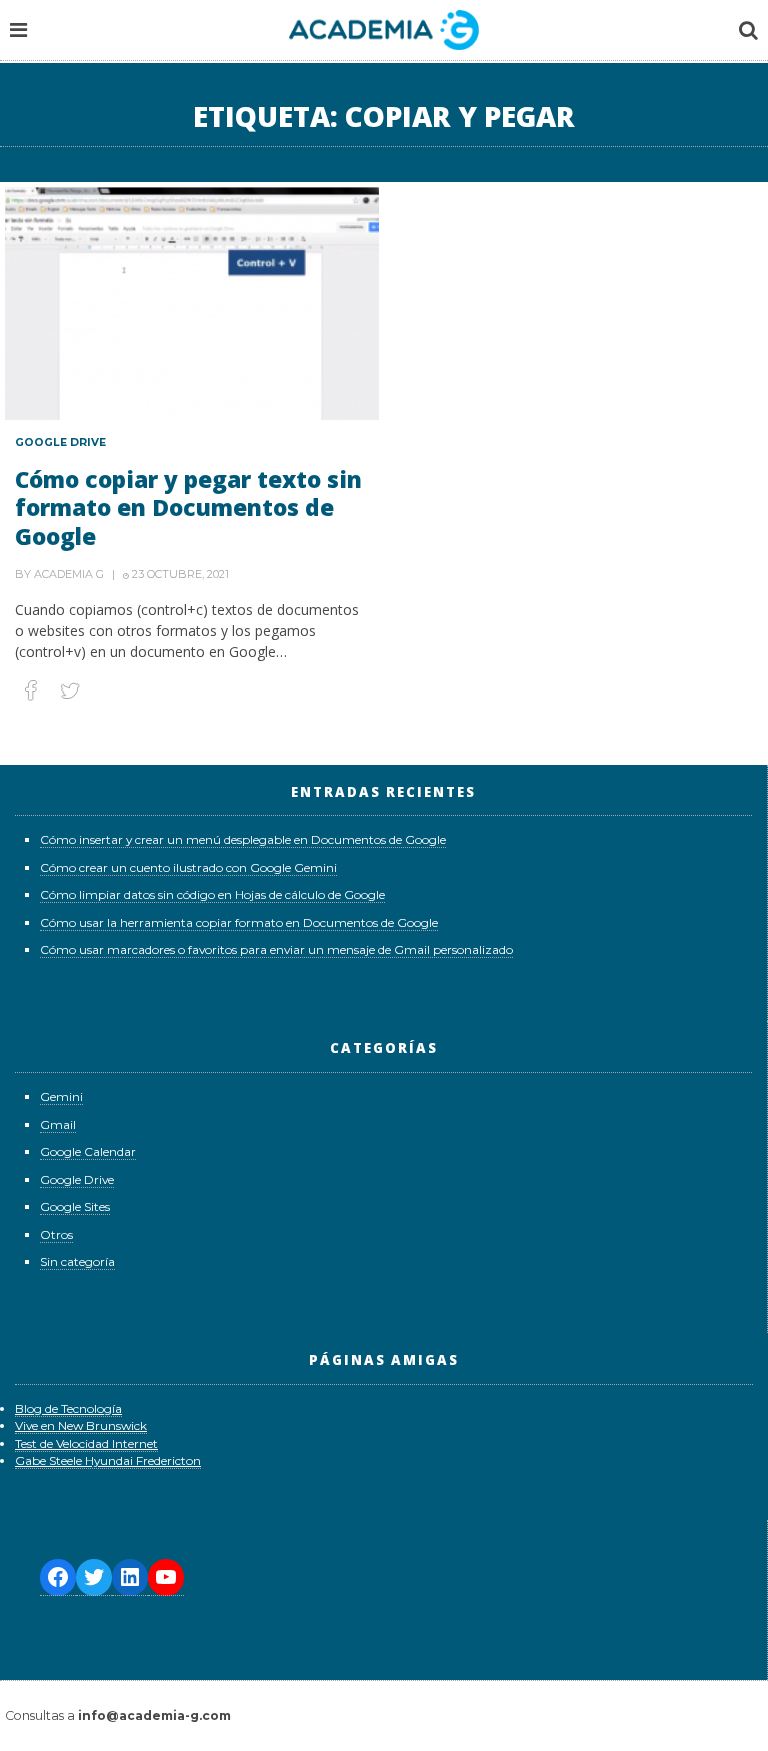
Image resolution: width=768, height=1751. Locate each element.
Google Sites (75, 1206)
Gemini (61, 1096)
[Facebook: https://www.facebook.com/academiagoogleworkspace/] (58, 1577)
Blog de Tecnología (68, 1408)
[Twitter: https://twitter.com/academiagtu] (94, 1577)
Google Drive (60, 442)
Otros (56, 1234)
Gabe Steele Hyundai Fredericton (108, 1460)
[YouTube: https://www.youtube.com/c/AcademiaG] (166, 1577)
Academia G (69, 574)
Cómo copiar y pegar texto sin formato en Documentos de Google (188, 507)
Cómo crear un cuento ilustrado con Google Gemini (188, 867)
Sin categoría (77, 1261)
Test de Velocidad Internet (86, 1443)
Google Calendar (88, 1151)
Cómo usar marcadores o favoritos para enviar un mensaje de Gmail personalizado (276, 949)
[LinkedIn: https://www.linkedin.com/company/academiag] (130, 1577)
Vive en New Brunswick (81, 1425)
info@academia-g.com (154, 1715)
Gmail (58, 1124)
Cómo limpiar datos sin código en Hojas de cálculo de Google (212, 894)
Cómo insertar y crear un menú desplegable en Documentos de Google (243, 839)
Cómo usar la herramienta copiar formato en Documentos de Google (239, 922)
